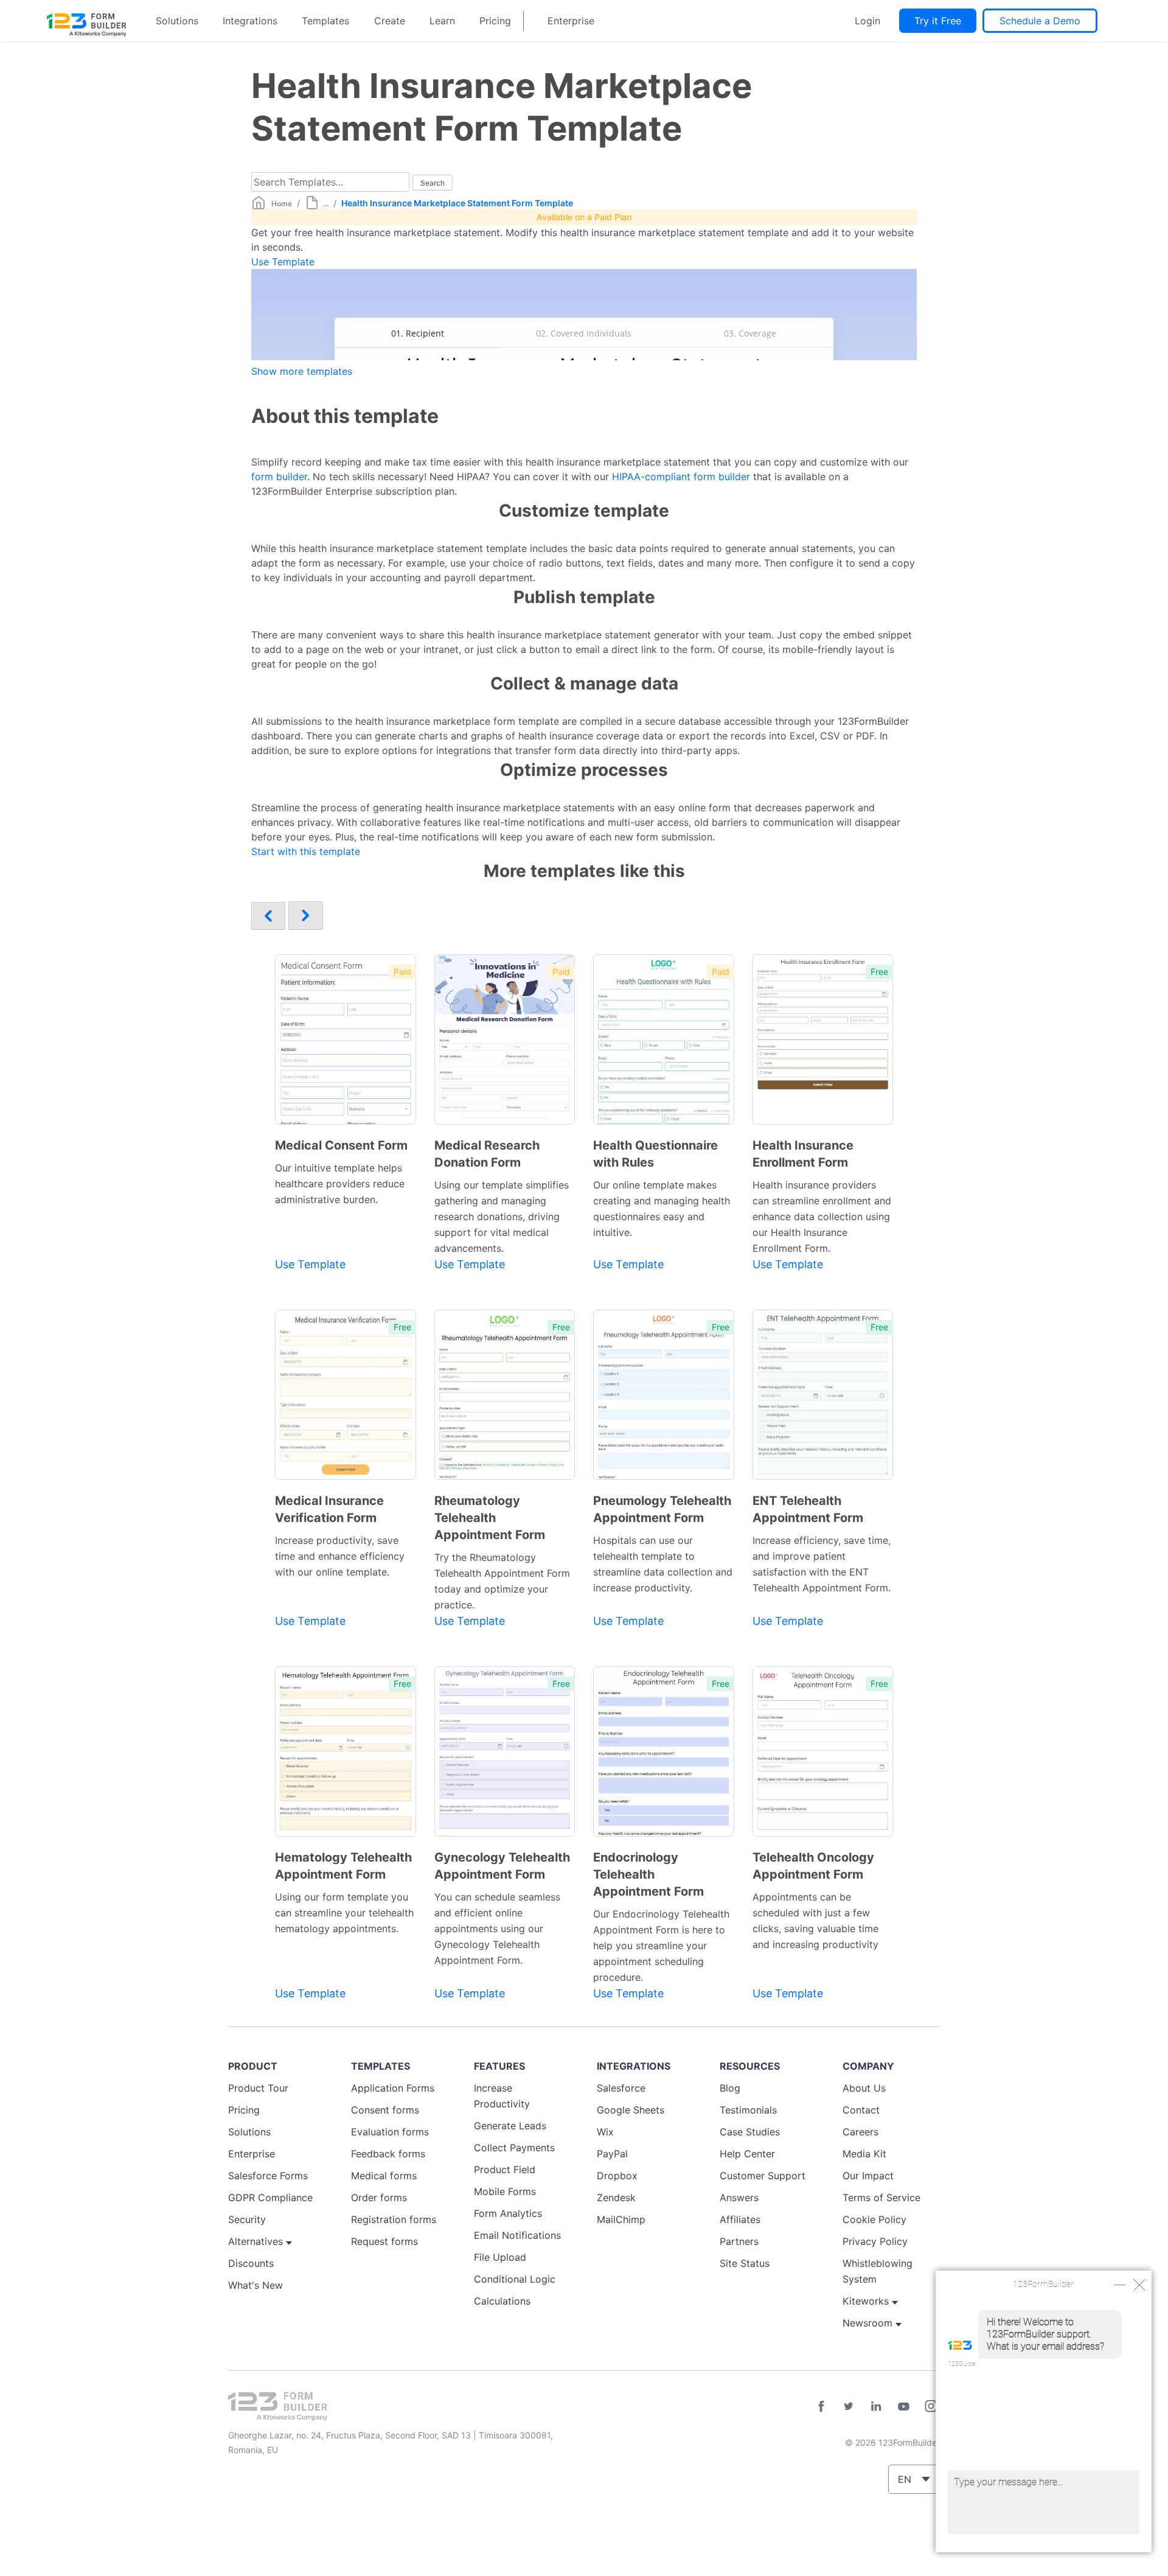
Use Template (283, 262)
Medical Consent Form (341, 1145)
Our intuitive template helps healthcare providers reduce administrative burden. (340, 1184)
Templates (325, 21)
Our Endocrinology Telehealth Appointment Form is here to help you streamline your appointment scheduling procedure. (661, 1946)
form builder (279, 476)
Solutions (177, 21)
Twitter (849, 2406)
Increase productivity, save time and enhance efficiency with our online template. (340, 1556)
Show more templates (302, 371)
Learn (442, 21)
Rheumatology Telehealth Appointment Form (490, 1518)
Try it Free (938, 21)
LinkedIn (876, 2406)
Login (867, 21)
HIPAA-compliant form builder (681, 476)
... (326, 204)
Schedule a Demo (1040, 21)
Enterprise (571, 21)
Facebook (821, 2406)
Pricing (495, 21)
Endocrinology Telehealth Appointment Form (648, 1874)
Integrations (250, 21)
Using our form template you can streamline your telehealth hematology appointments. (344, 1913)
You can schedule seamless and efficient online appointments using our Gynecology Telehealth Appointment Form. (497, 1929)
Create (390, 21)
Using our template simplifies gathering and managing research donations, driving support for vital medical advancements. (502, 1216)
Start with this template (306, 851)
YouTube (903, 2406)
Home (282, 204)
